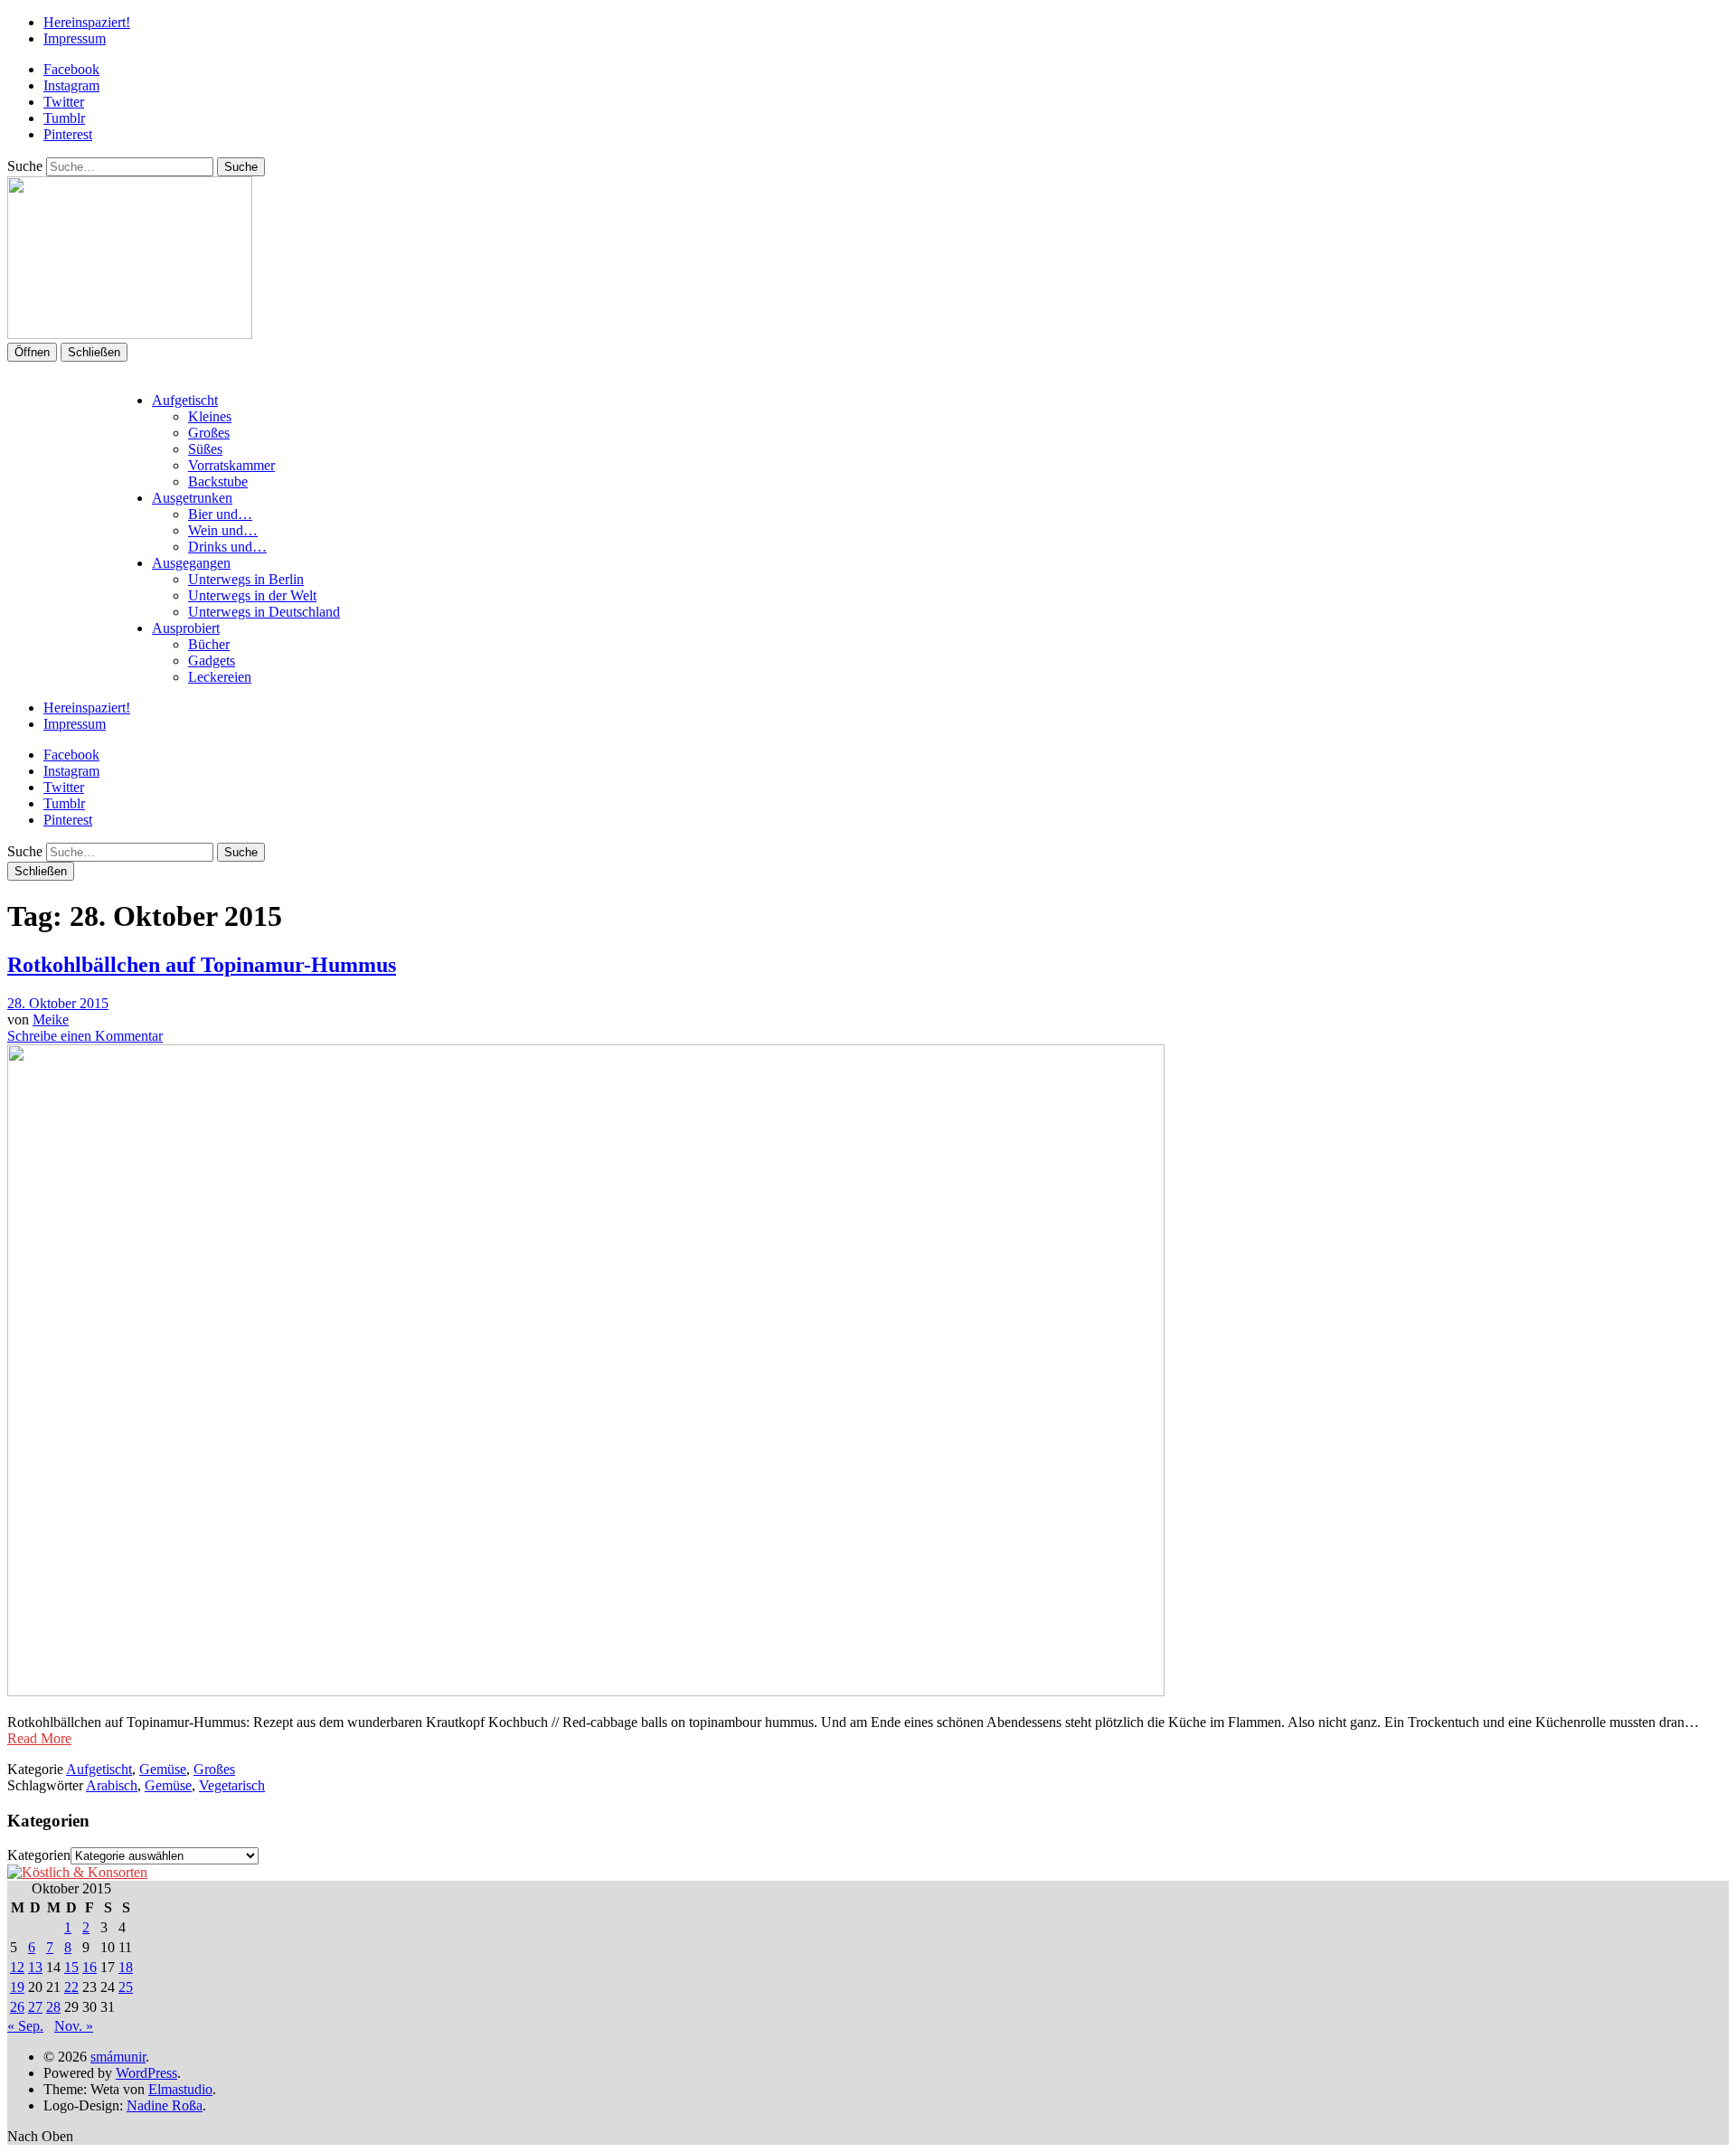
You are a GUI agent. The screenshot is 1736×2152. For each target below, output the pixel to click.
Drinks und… (227, 547)
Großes (209, 433)
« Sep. (25, 2026)
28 (53, 2007)
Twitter (64, 102)
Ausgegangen (191, 563)
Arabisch (112, 1785)
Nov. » (74, 2026)
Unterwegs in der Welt (252, 595)
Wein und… (223, 530)
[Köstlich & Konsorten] (77, 1872)
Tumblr (64, 118)
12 (17, 1967)
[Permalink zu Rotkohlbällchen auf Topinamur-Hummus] (586, 1691)
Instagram (71, 85)
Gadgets (212, 661)
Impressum (75, 38)
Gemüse (163, 1769)
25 (126, 1987)
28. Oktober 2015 (58, 1003)
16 (90, 1967)
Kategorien (39, 1855)
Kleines (210, 416)
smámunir (118, 2057)
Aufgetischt (185, 400)
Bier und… (220, 514)
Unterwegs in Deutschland (264, 612)
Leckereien (220, 677)
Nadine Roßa (165, 2105)
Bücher (209, 644)
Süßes (205, 449)
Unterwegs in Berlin (246, 579)
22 (71, 1987)
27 (35, 2007)
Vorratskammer (231, 465)
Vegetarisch (232, 1785)
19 (17, 1987)
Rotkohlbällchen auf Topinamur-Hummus (202, 965)
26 (17, 2007)
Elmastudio (180, 2089)
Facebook (71, 69)
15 (71, 1967)
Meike (51, 1019)
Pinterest (68, 134)
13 (35, 1967)
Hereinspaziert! (87, 22)
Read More (39, 1738)
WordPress (146, 2073)
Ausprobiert (186, 628)
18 (126, 1967)
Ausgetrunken (192, 498)
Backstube (218, 481)
